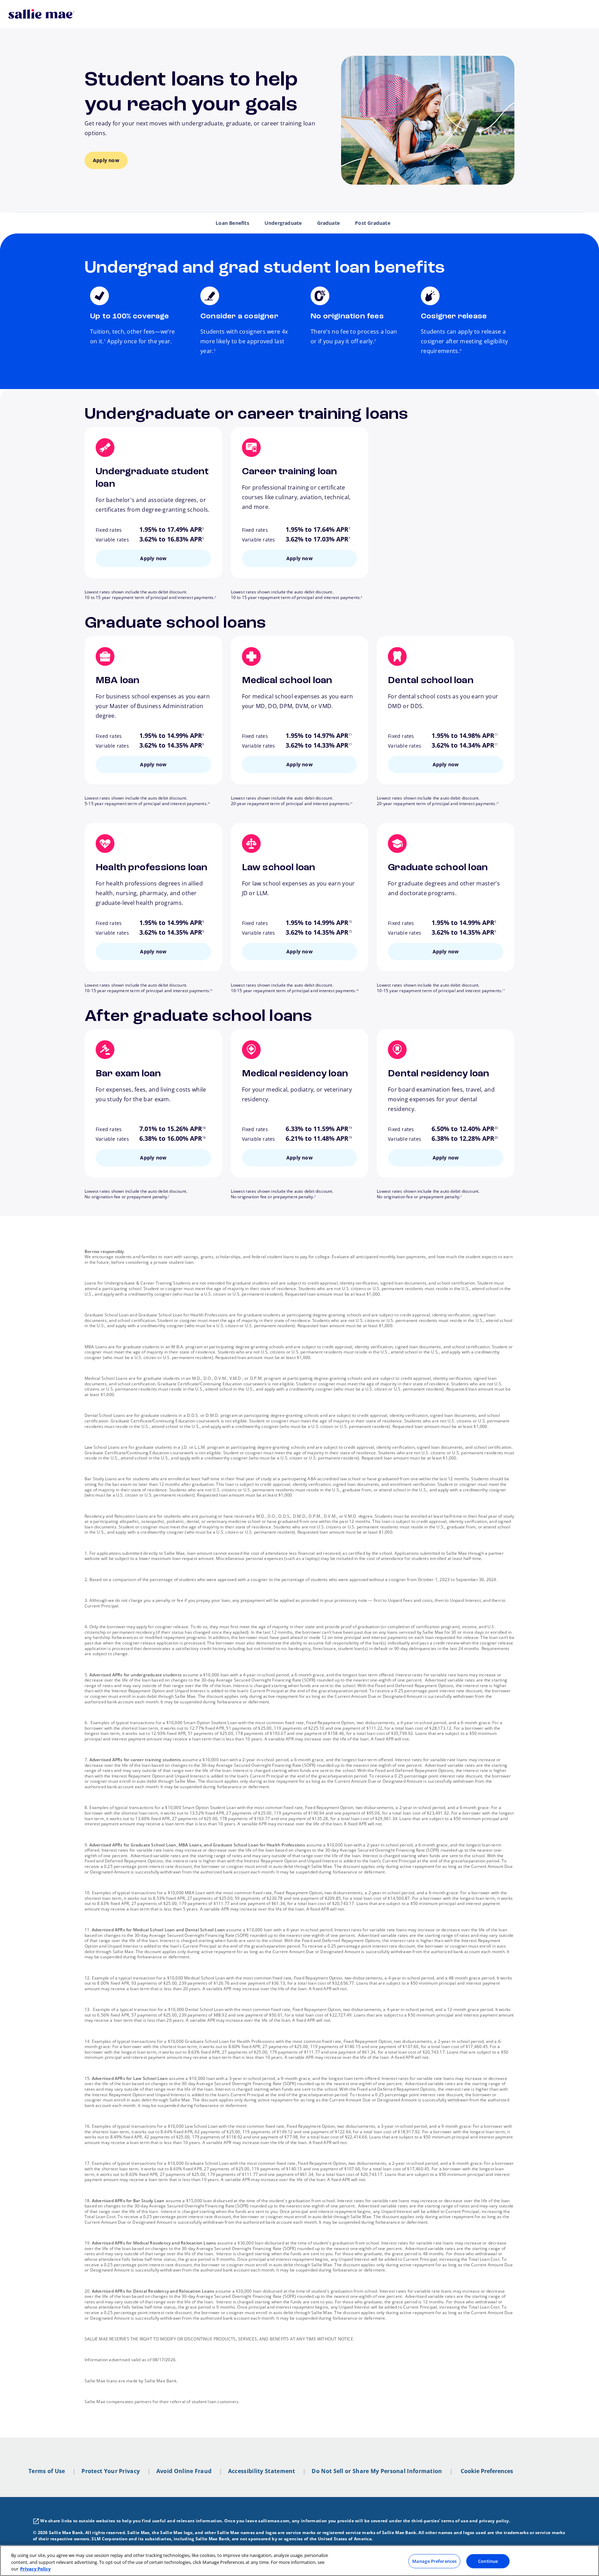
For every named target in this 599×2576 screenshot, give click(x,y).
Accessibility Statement (262, 2471)
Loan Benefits (232, 223)
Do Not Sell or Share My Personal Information (377, 2471)
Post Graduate (373, 223)
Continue (488, 2561)
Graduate (329, 223)
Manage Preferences (434, 2561)
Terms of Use (47, 2471)
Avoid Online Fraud (184, 2471)
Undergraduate (283, 223)
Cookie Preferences (487, 2471)
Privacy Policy (35, 2569)
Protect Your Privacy (111, 2471)
